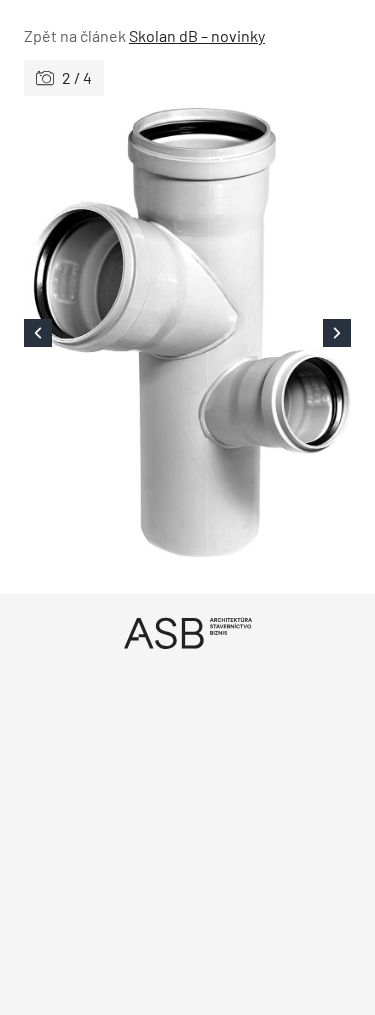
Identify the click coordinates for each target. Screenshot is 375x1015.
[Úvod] (187, 632)
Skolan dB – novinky (197, 35)
